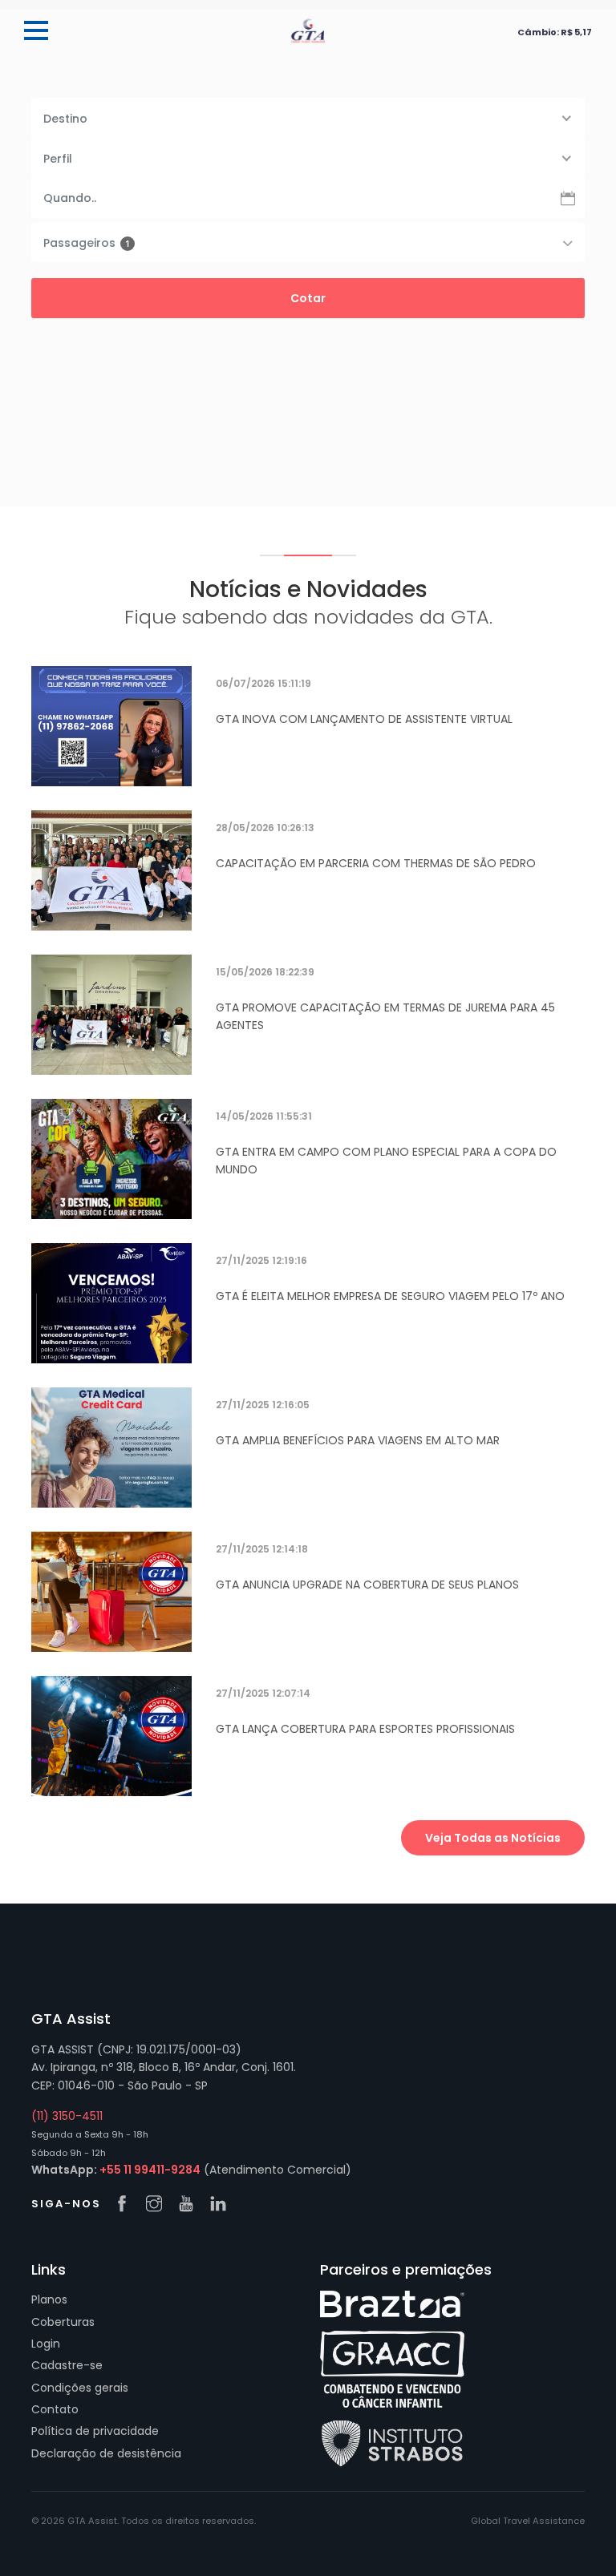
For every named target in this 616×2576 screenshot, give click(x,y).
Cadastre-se (67, 2365)
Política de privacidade (95, 2431)
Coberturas (63, 2322)
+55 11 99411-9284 (150, 2170)
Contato (55, 2409)
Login (46, 2344)
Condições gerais (80, 2388)
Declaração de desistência (106, 2453)
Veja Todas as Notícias (493, 1838)
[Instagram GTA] (158, 2205)
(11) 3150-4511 (67, 2116)
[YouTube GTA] (190, 2205)
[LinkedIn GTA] (222, 2205)
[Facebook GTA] (126, 2205)
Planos (49, 2299)
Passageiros (87, 243)
